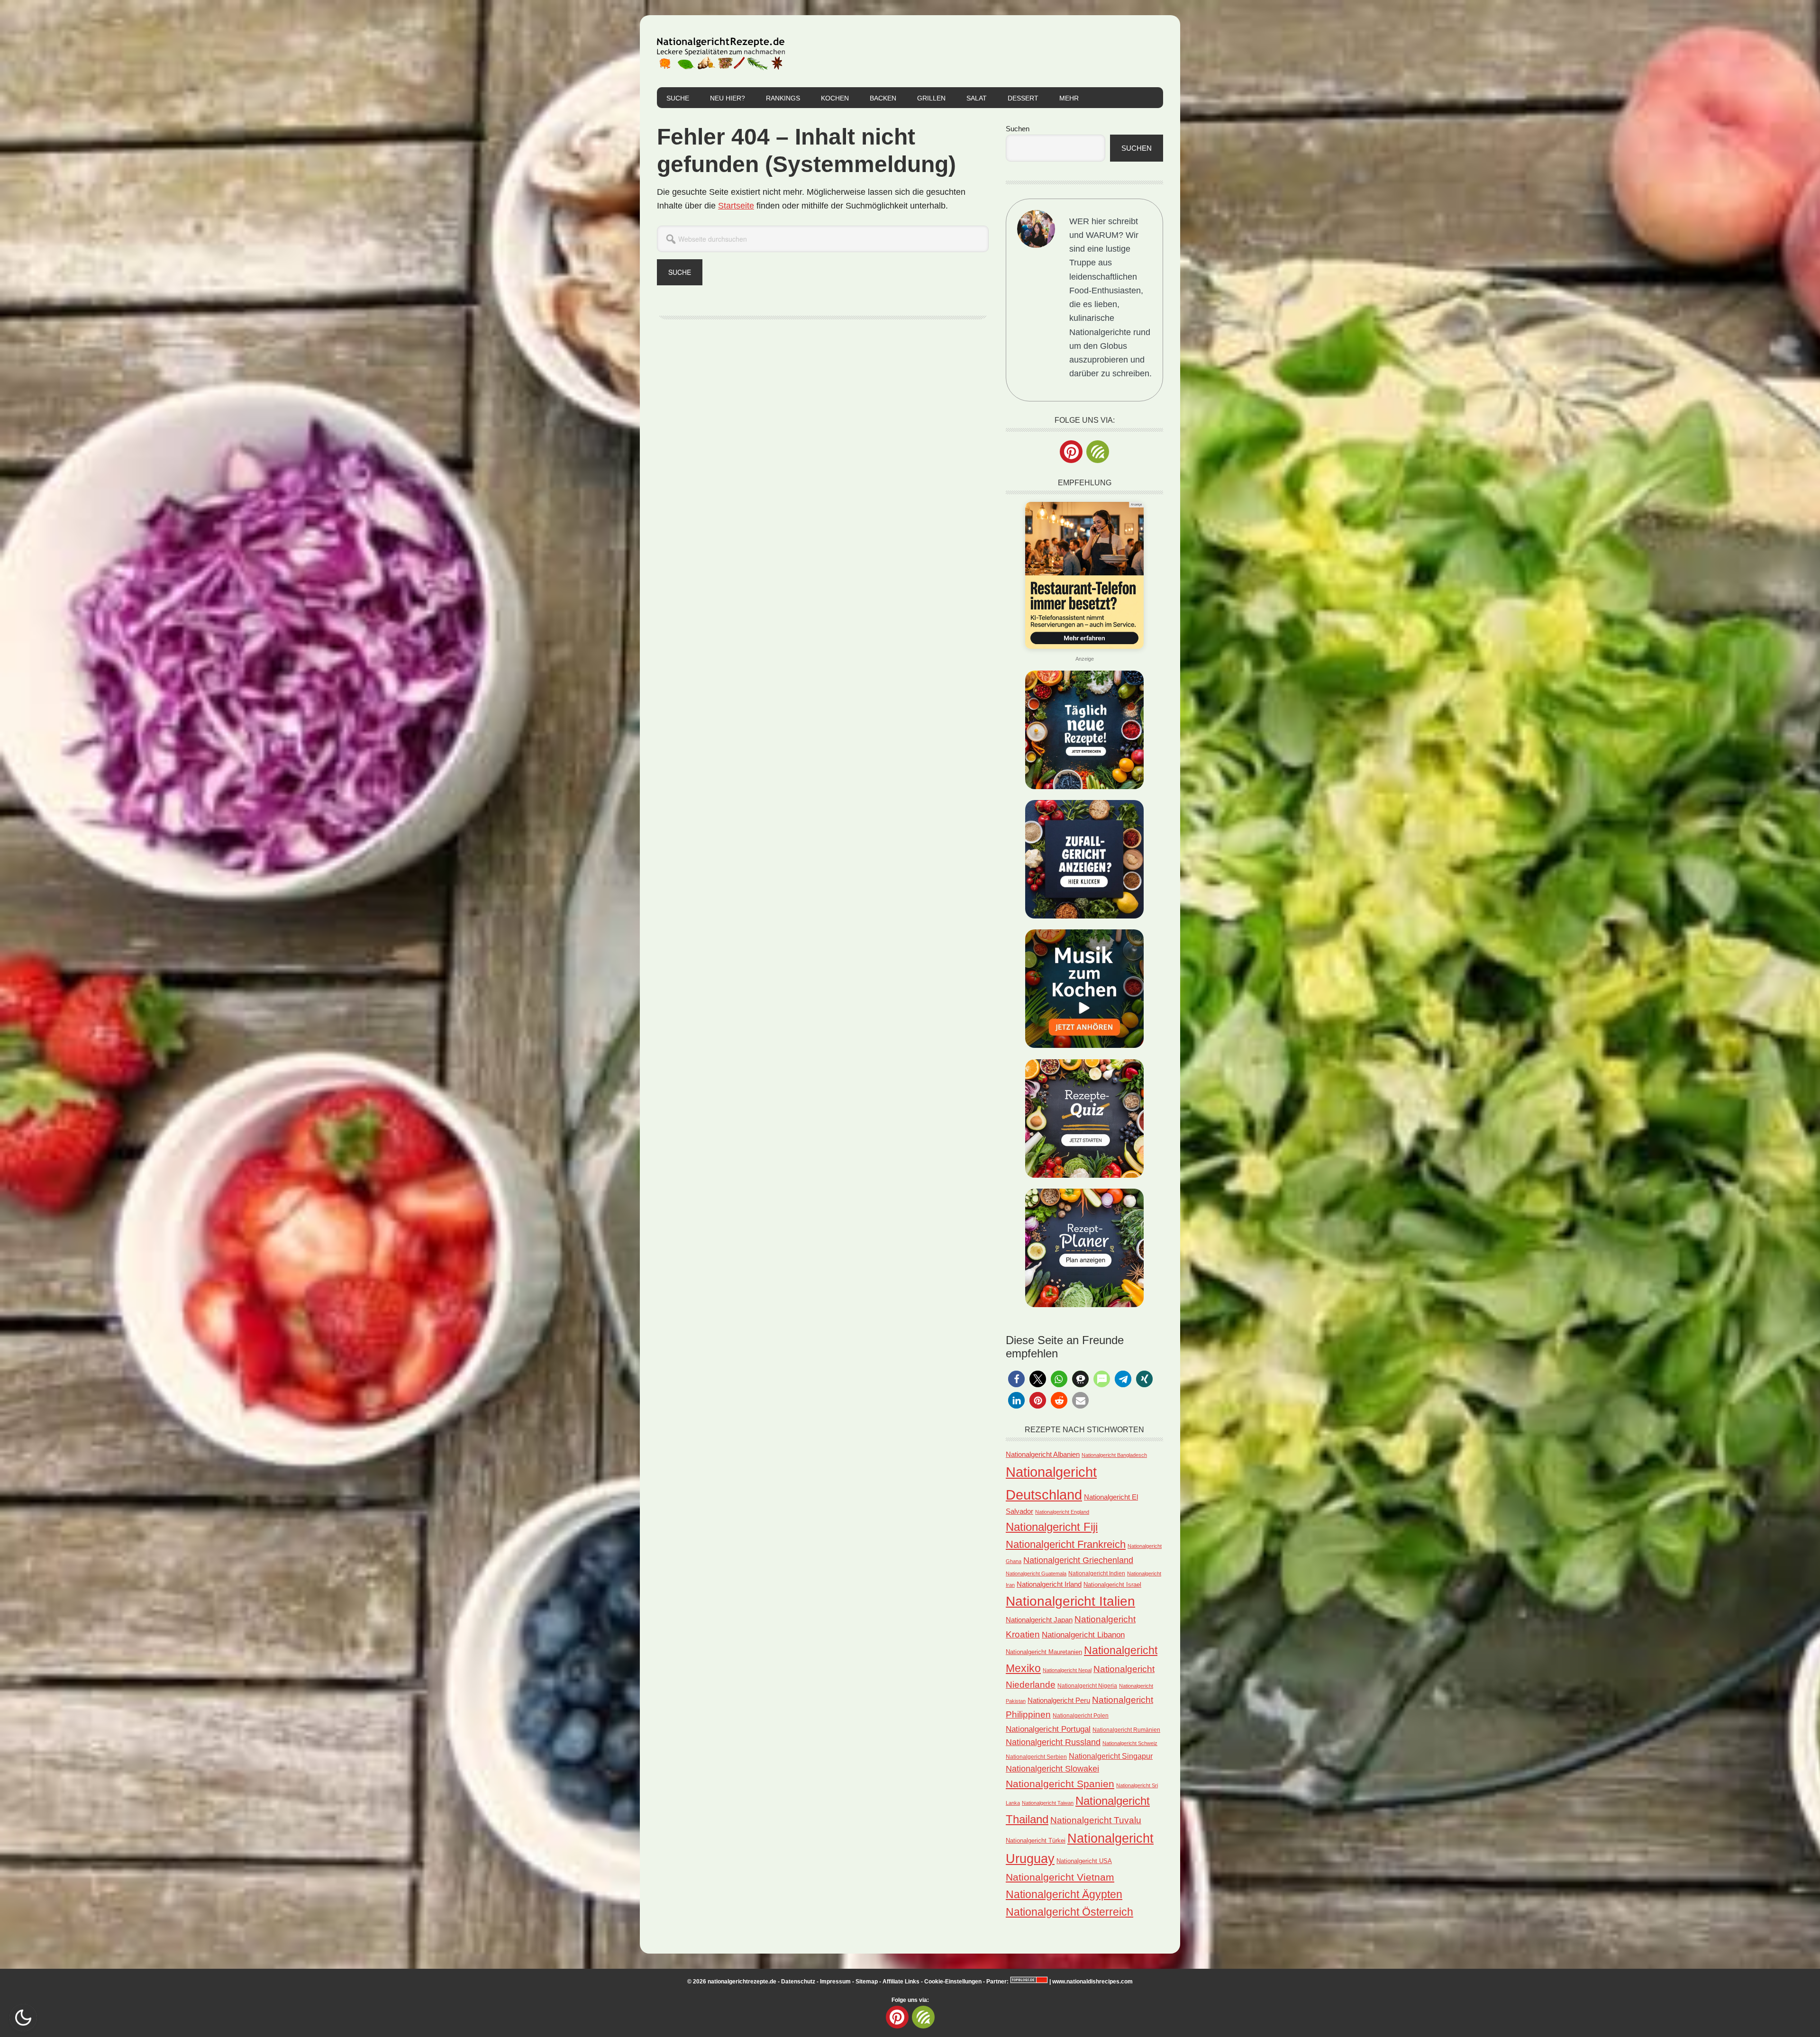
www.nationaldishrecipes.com (1092, 1982)
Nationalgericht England (1062, 1512)
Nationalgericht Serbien (1036, 1757)
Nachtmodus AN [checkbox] (23, 2018)
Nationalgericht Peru (1059, 1701)
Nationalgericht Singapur (1111, 1756)
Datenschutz (798, 1982)
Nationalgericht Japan (1039, 1620)
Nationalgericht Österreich (1069, 1912)
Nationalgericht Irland (1049, 1584)
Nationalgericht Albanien (1043, 1454)
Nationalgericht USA (1084, 1861)
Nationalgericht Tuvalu (1096, 1820)
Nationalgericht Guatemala (1036, 1573)
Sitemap (867, 1982)
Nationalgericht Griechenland (1078, 1560)
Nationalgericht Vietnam (1060, 1877)
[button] (1016, 1379)
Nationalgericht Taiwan (1048, 1803)
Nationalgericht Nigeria (1087, 1686)
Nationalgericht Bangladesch (1114, 1455)
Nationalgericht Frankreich (1066, 1544)
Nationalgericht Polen (1081, 1715)
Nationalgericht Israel (1112, 1585)
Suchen (1018, 129)
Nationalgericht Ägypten (1064, 1894)
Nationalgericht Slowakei (1052, 1769)
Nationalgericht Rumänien (1126, 1730)
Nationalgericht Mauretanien (1044, 1652)
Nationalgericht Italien (1070, 1601)
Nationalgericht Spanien (1060, 1784)
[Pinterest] (1071, 452)
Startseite (736, 206)
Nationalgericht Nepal (1067, 1670)
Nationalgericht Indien (1097, 1573)
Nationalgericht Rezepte (721, 51)
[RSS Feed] (1098, 452)
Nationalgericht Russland (1053, 1742)
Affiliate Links (901, 1982)
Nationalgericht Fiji (1052, 1527)
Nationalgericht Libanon (1083, 1635)
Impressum (835, 1982)
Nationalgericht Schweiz (1130, 1743)
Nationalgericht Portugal (1048, 1729)
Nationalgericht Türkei (1036, 1841)
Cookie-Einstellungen (953, 1982)
